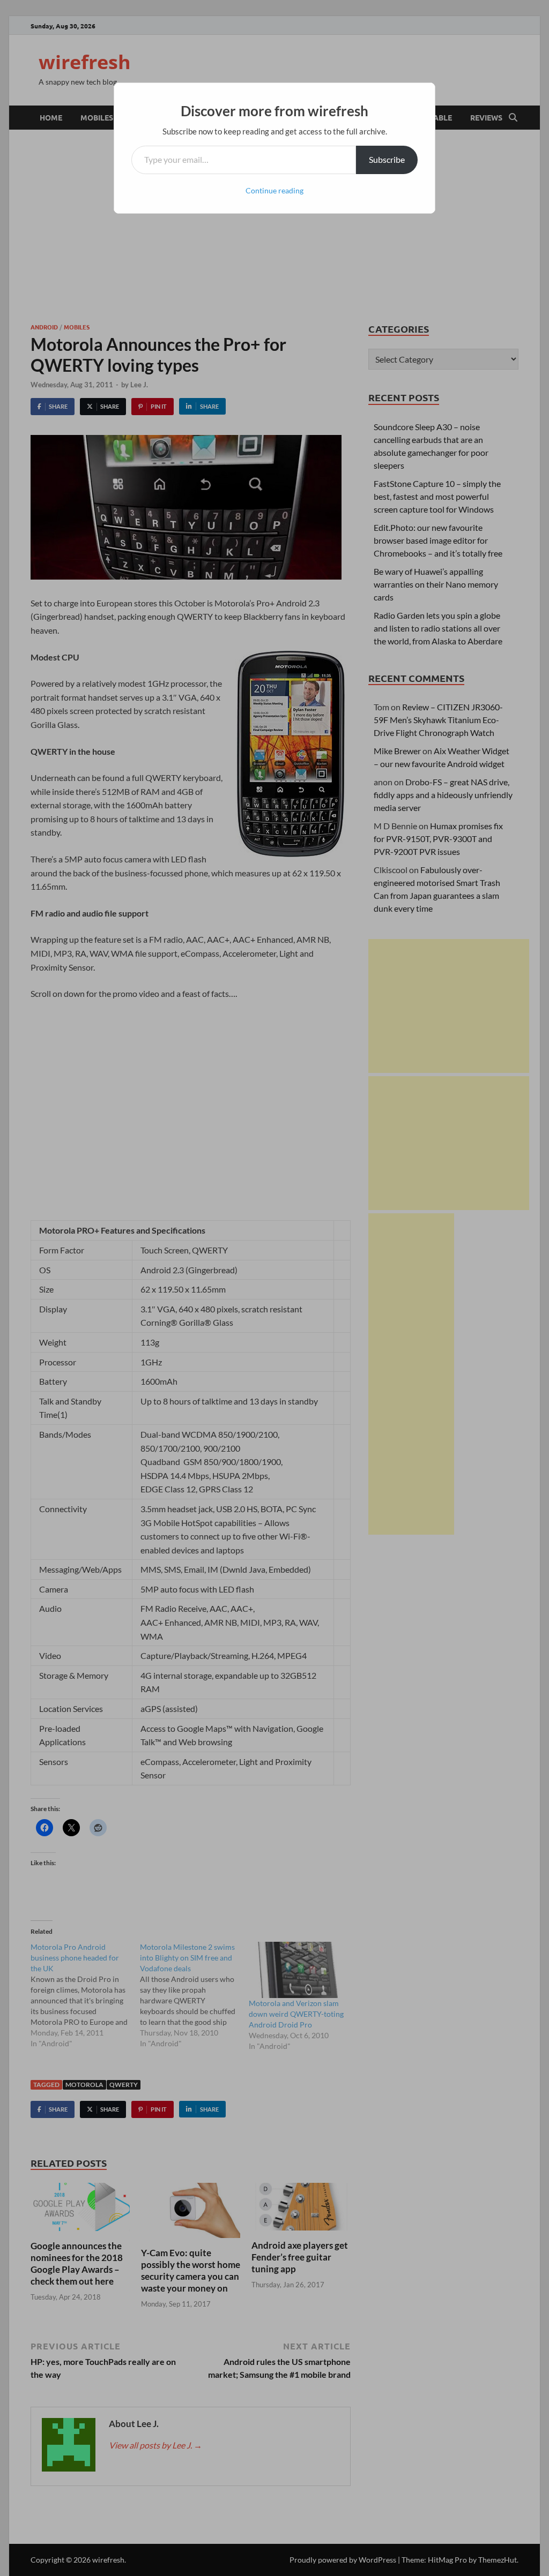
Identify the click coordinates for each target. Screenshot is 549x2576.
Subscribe (387, 159)
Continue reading (274, 190)
